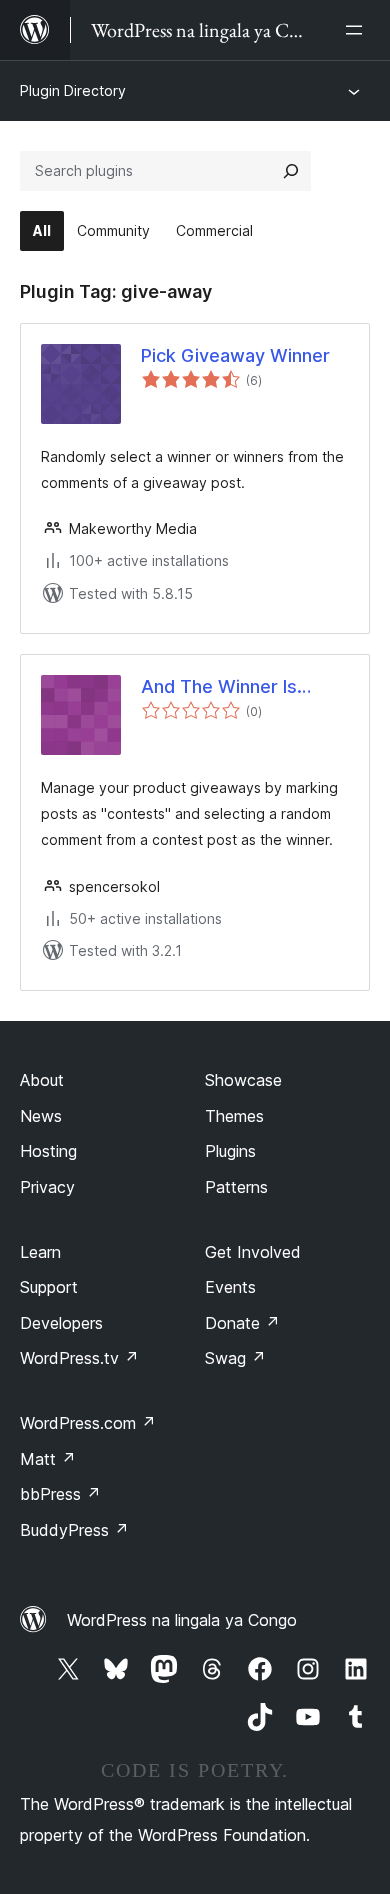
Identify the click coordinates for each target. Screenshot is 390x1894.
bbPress (60, 1494)
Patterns (236, 1187)
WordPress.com (88, 1423)
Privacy (47, 1187)
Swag (235, 1358)
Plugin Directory (73, 90)
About (42, 1080)
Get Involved (253, 1252)
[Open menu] (358, 30)
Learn (40, 1252)
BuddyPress (74, 1530)
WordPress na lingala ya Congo (182, 1620)
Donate (242, 1323)
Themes (234, 1116)
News (41, 1116)
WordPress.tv (79, 1358)
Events (230, 1287)
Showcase (243, 1080)
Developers (61, 1323)
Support (49, 1287)
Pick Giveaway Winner (235, 355)
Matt (48, 1459)
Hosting (48, 1151)
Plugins (230, 1151)
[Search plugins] (291, 171)
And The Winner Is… (226, 686)
